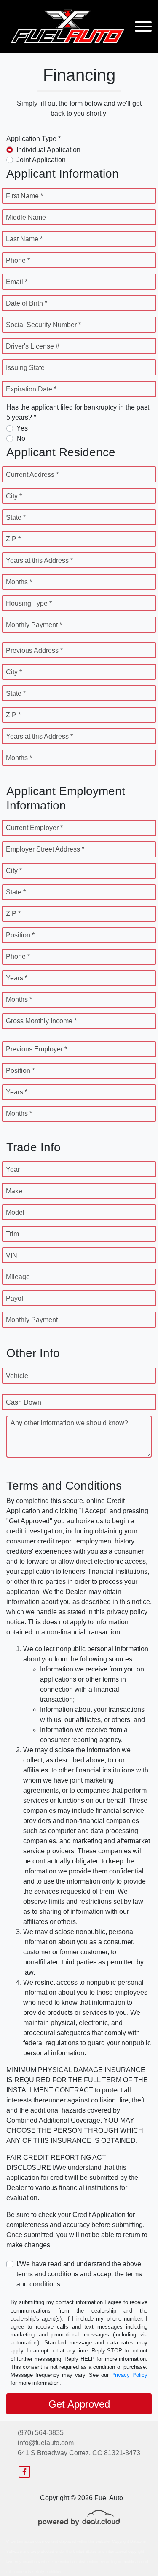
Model (15, 1212)
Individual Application (48, 150)
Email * (17, 282)
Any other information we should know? (69, 1423)
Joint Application (41, 160)
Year (13, 1170)
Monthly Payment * (34, 625)
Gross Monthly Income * (41, 1021)
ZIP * (13, 539)
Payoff (15, 1298)
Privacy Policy (129, 2375)
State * (16, 518)
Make (14, 1191)
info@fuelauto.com (46, 2443)
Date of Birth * (27, 303)
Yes (22, 428)
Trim (12, 1234)
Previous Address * (34, 651)
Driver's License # (33, 346)
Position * (20, 935)
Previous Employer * (36, 1049)
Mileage (18, 1277)
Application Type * (33, 139)
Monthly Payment (32, 1320)
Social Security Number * (43, 325)
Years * (17, 978)
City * (14, 496)
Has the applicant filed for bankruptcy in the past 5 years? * (78, 412)
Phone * (18, 260)
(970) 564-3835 (41, 2433)
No (21, 438)
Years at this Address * (39, 560)
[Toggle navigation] (143, 26)
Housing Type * (29, 603)
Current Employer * (34, 828)
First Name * (24, 196)
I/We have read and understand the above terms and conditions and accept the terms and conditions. (79, 2274)
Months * (19, 582)
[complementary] (133, 2551)
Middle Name (26, 217)
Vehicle (17, 1376)
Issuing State (25, 368)
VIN (12, 1255)
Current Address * (32, 475)
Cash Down (24, 1402)
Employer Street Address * (45, 849)
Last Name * (24, 239)
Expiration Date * (31, 389)
